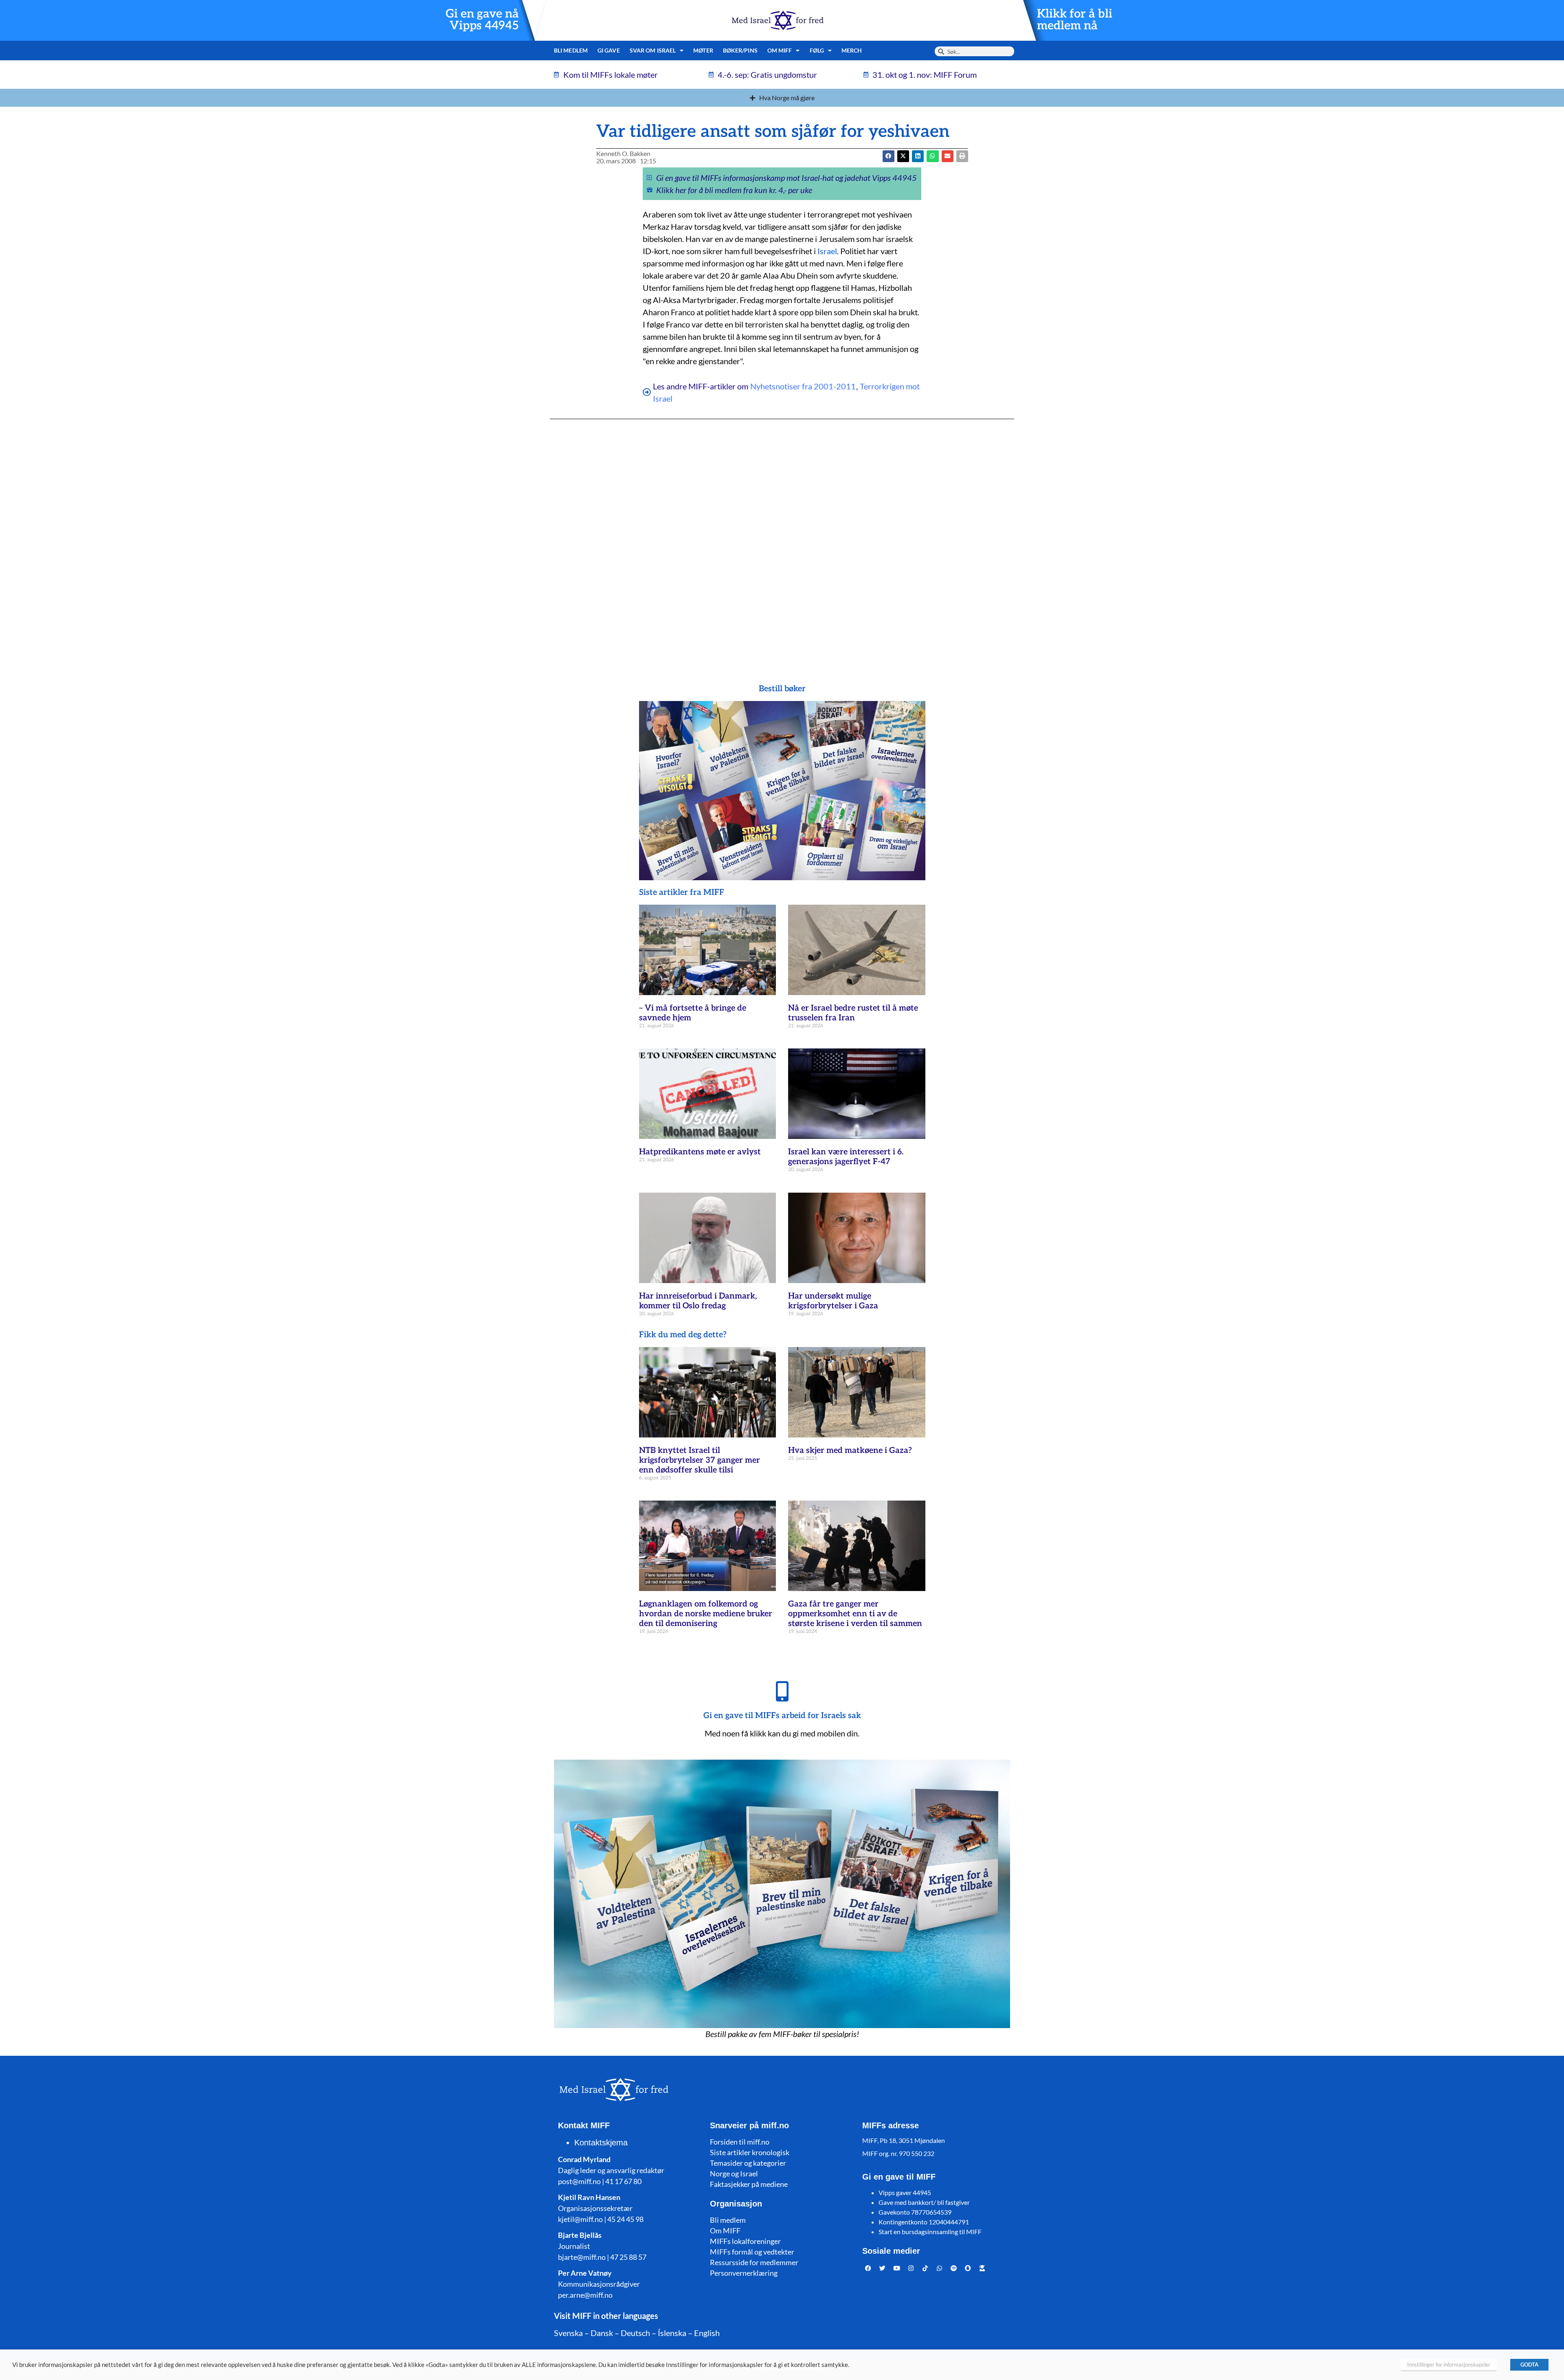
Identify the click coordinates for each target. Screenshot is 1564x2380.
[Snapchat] (968, 2268)
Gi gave (609, 50)
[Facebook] (868, 2268)
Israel (827, 251)
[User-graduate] (982, 2268)
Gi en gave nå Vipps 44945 (482, 20)
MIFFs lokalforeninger (745, 2241)
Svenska (568, 2333)
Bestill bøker (782, 689)
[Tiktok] (925, 2268)
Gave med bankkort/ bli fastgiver (924, 2202)
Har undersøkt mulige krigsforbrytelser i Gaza (833, 1301)
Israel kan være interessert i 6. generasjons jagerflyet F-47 (846, 1157)
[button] (903, 156)
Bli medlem (571, 50)
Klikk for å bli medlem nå (1075, 20)
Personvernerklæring (744, 2273)
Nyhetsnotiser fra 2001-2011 (803, 386)
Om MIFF (725, 2231)
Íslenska (672, 2333)
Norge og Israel (734, 2173)
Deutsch (635, 2333)
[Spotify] (954, 2268)
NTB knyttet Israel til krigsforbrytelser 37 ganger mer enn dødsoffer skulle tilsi (700, 1460)
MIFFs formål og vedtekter (752, 2252)
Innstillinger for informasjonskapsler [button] (1449, 2365)
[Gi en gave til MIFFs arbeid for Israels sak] (782, 1691)
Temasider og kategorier (748, 2163)
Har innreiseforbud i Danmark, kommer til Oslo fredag (698, 1301)
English (707, 2333)
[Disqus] (782, 535)
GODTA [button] (1529, 2365)
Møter (703, 50)
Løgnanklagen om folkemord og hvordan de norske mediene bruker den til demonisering (706, 1614)
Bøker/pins (740, 50)
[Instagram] (911, 2268)
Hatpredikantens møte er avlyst (700, 1152)
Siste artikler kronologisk (750, 2152)
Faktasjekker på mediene (749, 2184)
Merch (852, 50)
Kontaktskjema (601, 2143)
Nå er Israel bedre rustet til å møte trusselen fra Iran (853, 1013)
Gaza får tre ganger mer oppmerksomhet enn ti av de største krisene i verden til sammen (855, 1614)
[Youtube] (897, 2268)
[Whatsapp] (940, 2268)
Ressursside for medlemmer (754, 2262)
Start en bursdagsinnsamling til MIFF (930, 2232)
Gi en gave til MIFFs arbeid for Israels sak (782, 1716)
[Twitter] (883, 2268)
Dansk (602, 2333)
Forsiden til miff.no (740, 2142)
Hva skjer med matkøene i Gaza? (850, 1450)
